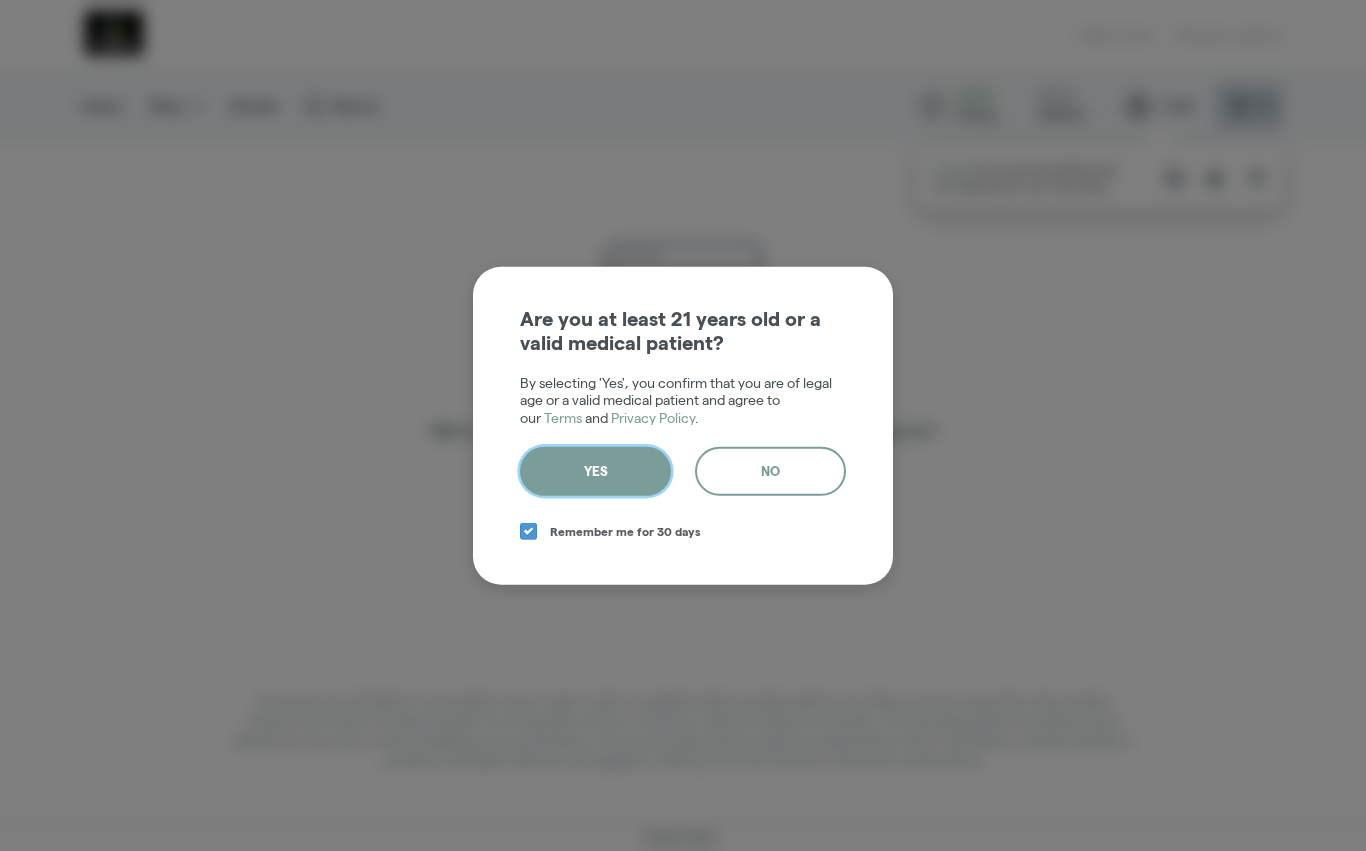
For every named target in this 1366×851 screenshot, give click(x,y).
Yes (596, 471)
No (770, 471)
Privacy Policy (653, 417)
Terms (563, 417)
